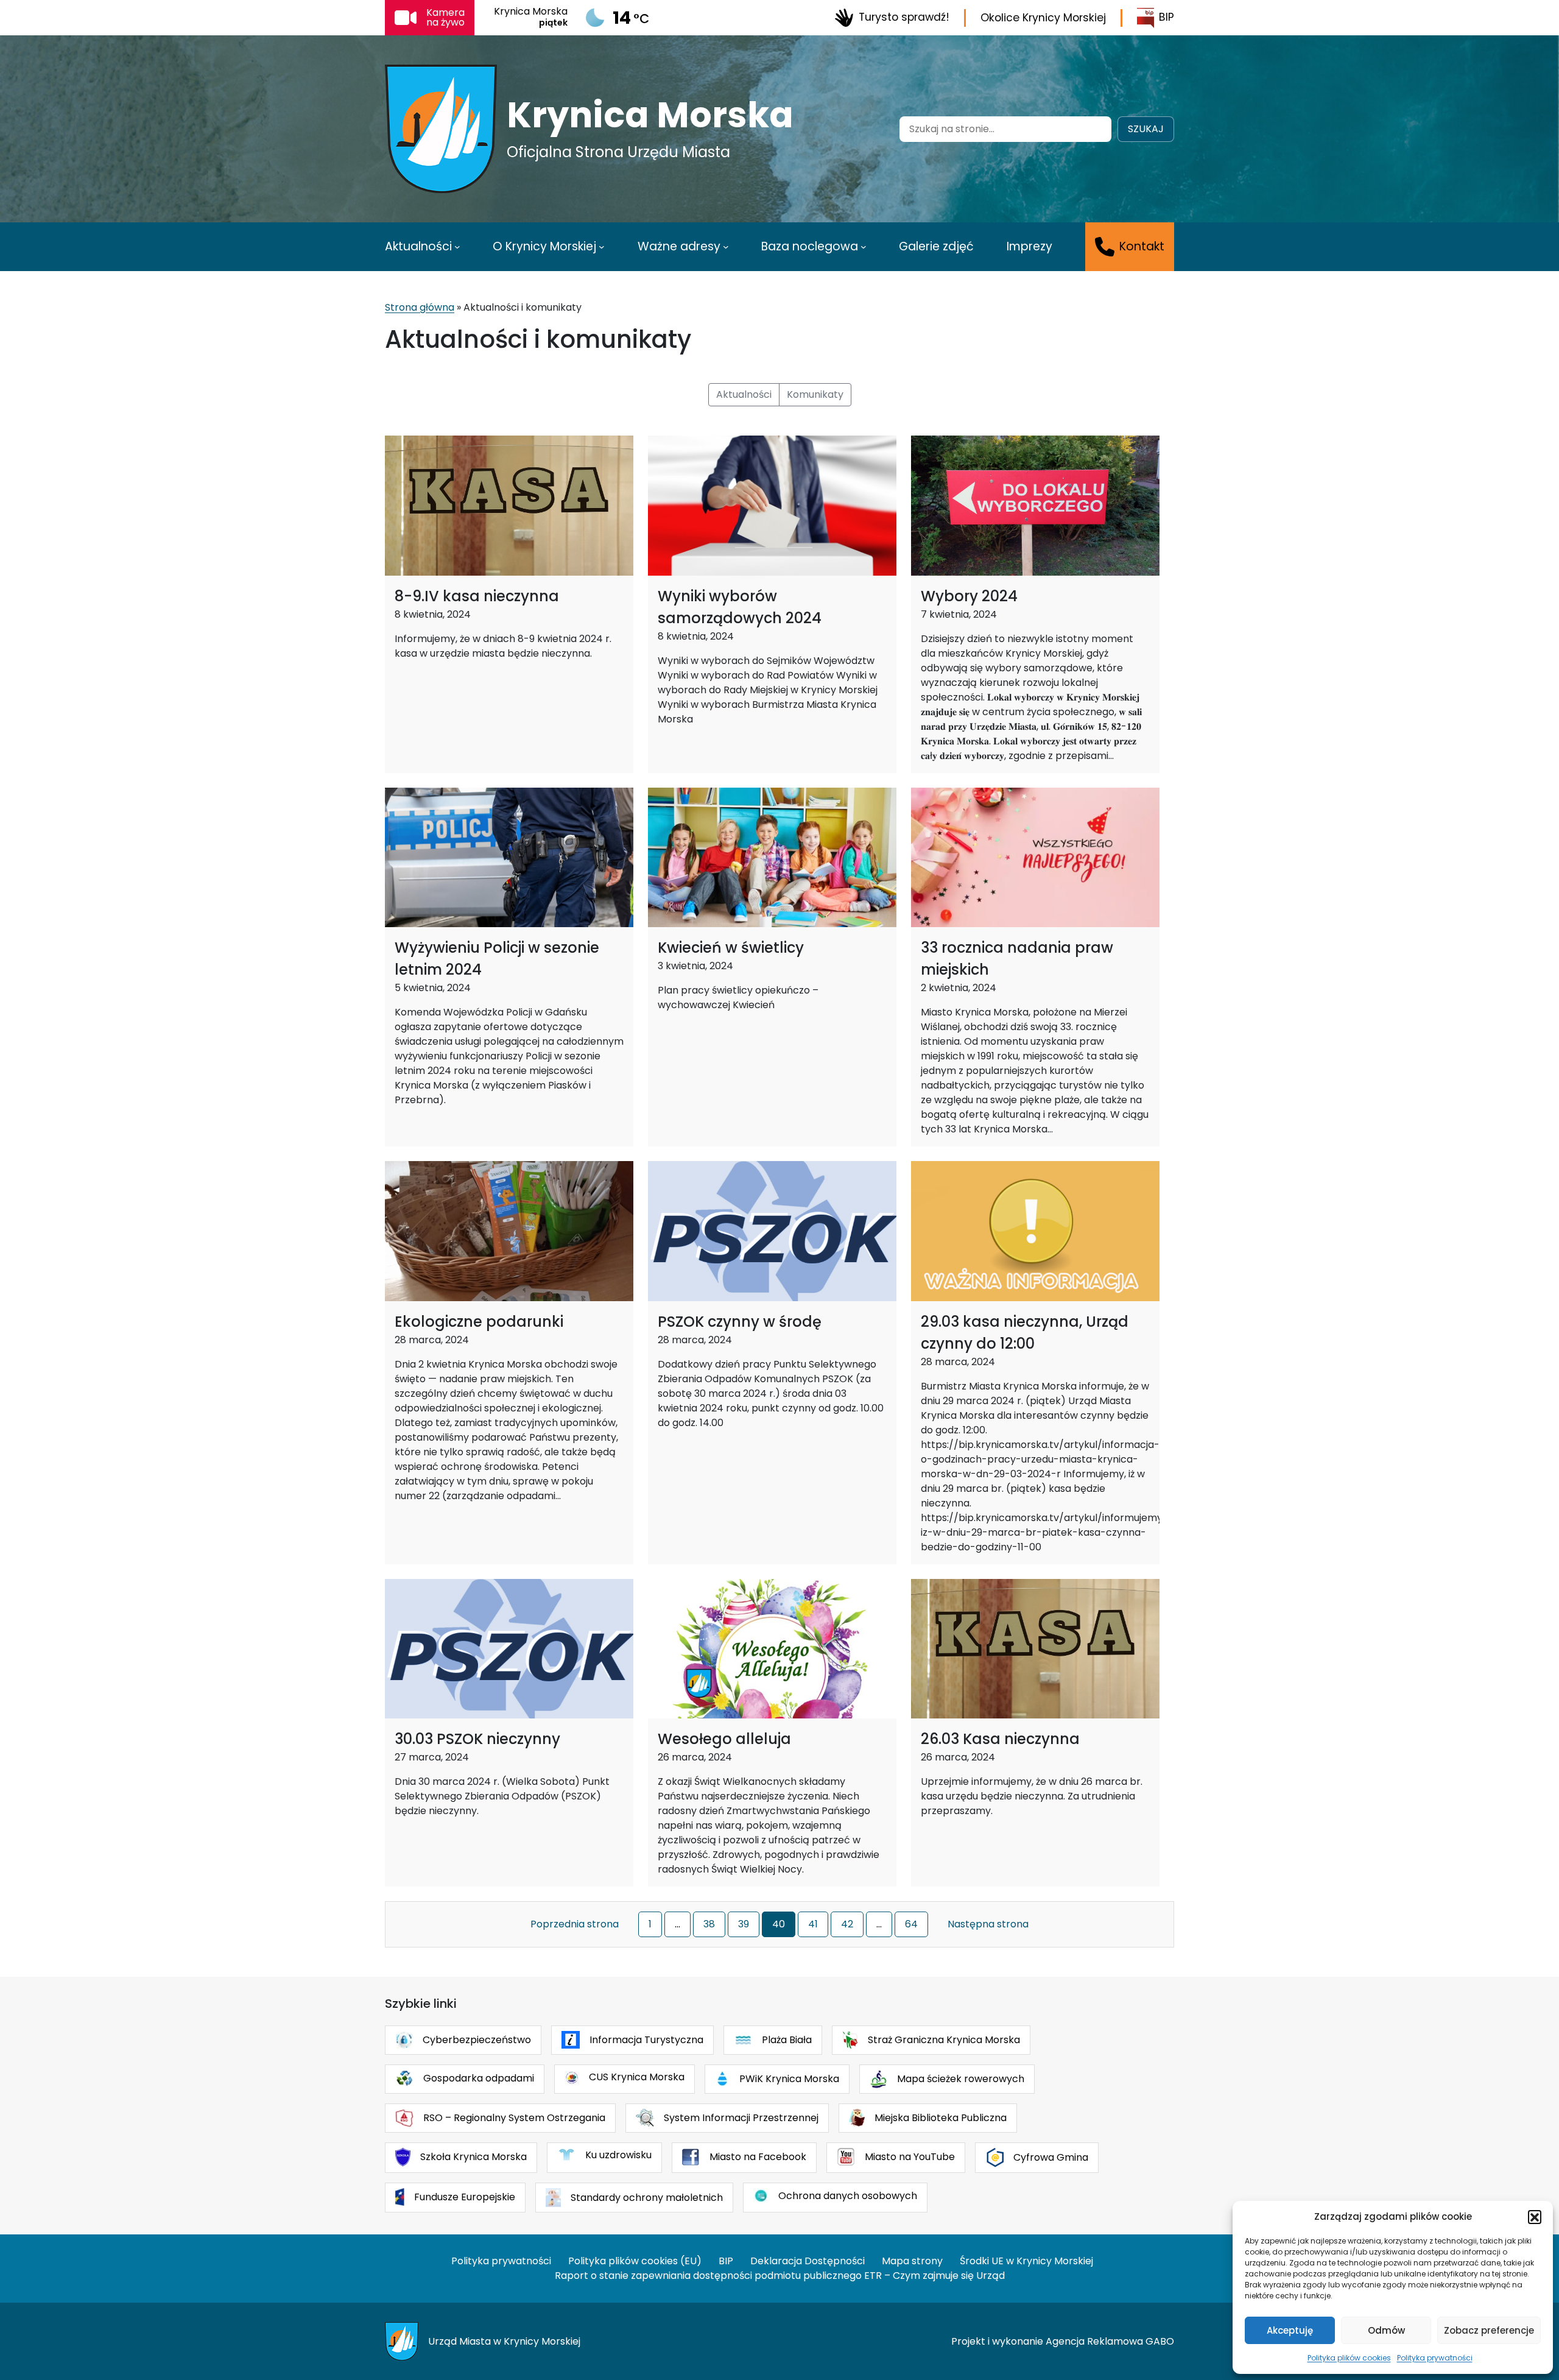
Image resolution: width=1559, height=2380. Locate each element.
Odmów (1386, 2330)
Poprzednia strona (575, 1924)
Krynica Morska (650, 115)
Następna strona (988, 1924)
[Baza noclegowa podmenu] (864, 247)
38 (709, 1924)
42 (847, 1924)
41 (813, 1924)
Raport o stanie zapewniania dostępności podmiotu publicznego (708, 2276)
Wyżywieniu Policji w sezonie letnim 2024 (497, 959)
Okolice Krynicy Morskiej (1043, 18)
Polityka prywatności (1435, 2358)
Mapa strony (912, 2261)
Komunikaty (815, 394)
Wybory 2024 (969, 596)
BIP (1167, 17)
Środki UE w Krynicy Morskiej (1026, 2261)
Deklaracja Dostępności (808, 2261)
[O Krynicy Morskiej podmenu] (602, 247)
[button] (1535, 2217)
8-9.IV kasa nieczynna (477, 596)
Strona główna (420, 307)
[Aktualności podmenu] (457, 247)
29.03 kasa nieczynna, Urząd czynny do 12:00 (1025, 1333)
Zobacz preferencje (1489, 2330)
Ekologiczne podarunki (479, 1322)
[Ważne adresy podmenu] (726, 247)
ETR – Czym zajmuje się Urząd (934, 2276)
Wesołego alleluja (724, 1739)
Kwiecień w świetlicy (731, 948)
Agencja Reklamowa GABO (1110, 2341)
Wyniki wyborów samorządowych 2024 (740, 607)
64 (911, 1924)
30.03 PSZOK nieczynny (477, 1739)
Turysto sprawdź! (904, 17)
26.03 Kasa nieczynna (1000, 1739)
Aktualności (744, 394)
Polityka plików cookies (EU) (635, 2261)
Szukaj (1146, 129)
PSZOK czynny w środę (740, 1322)
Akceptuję (1290, 2330)
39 (744, 1924)
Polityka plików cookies (1349, 2358)
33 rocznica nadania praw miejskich (1017, 959)
